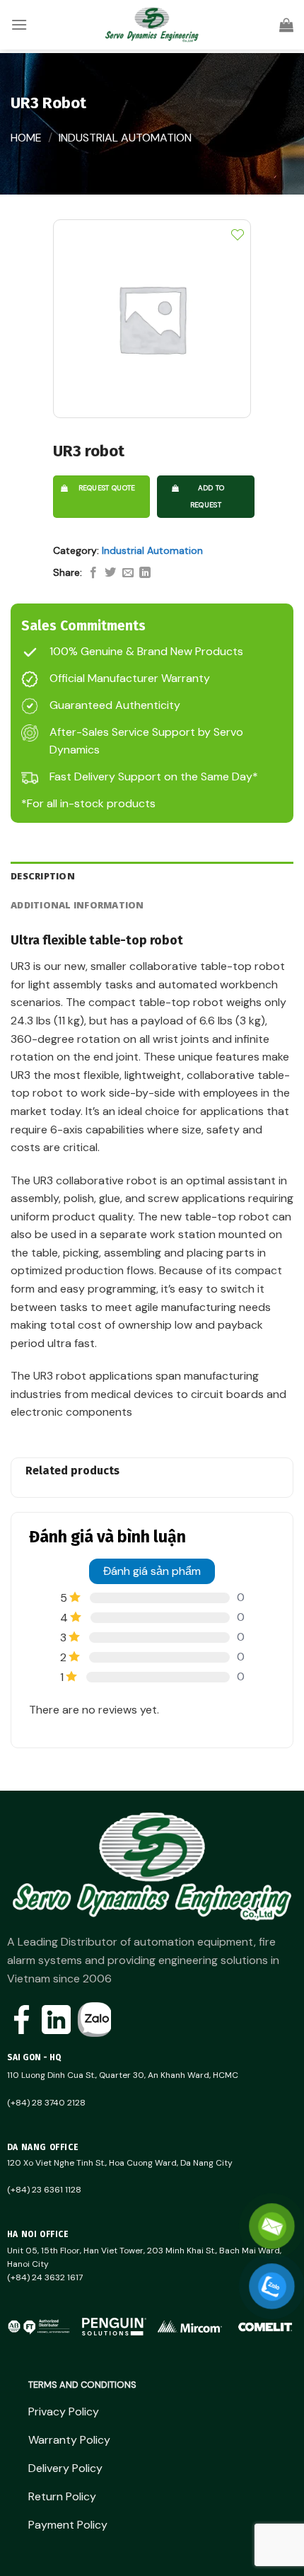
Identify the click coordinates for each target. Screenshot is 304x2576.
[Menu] (19, 24)
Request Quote (107, 488)
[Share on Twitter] (110, 573)
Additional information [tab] (77, 905)
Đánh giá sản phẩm (152, 1571)
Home (26, 138)
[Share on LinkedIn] (145, 573)
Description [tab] (43, 876)
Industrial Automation (125, 138)
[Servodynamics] (152, 25)
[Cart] (286, 25)
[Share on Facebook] (93, 573)
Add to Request (207, 496)
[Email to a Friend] (128, 573)
